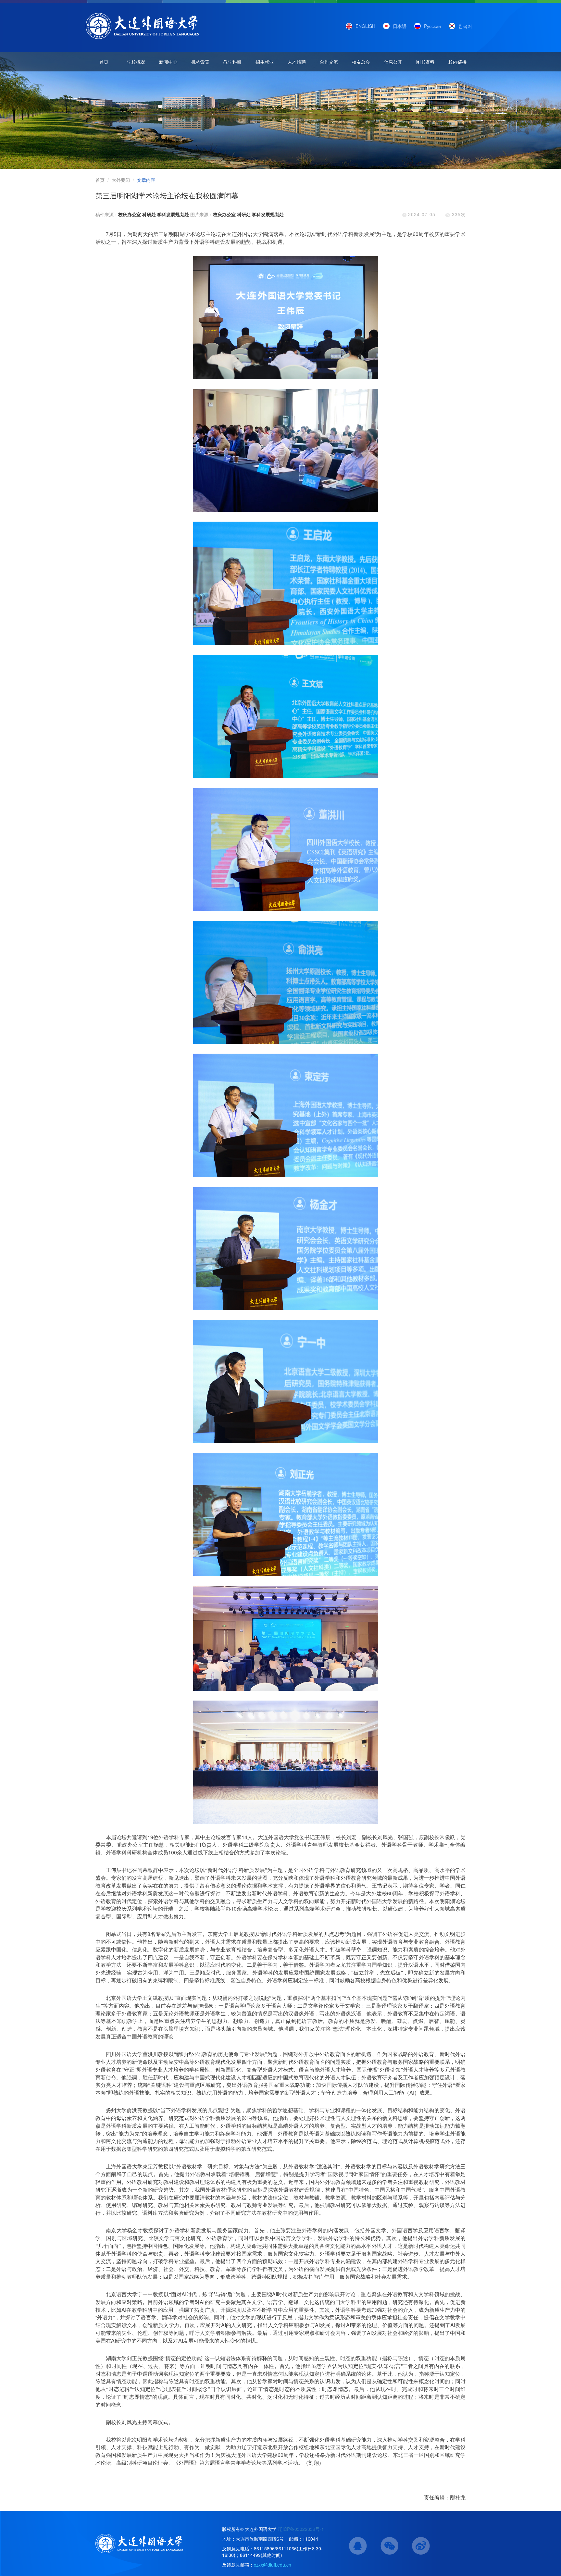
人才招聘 (297, 62)
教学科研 (232, 62)
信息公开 (393, 62)
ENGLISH (365, 26)
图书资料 (425, 62)
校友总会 (361, 62)
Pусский (432, 26)
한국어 (465, 26)
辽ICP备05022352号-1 (301, 2529)
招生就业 (265, 62)
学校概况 (136, 62)
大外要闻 (121, 180)
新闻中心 (168, 62)
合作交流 (329, 62)
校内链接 (457, 62)
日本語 (400, 26)
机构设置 (200, 62)
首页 (104, 62)
